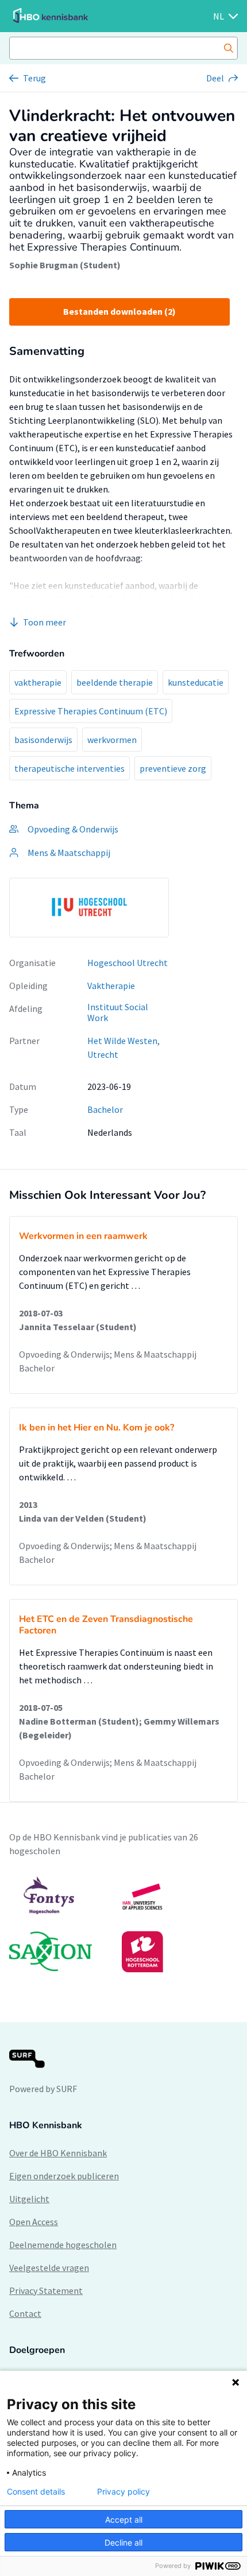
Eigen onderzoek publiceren (64, 2176)
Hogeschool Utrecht (128, 963)
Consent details (36, 2492)
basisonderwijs (43, 740)
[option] (89, 908)
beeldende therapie (115, 682)
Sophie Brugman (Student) (65, 265)
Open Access (34, 2222)
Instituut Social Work (118, 1012)
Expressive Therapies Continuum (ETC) (91, 711)
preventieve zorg (173, 768)
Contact (25, 2313)
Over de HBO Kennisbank (58, 2153)
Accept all (124, 2520)
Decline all (123, 2542)
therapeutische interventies (70, 768)
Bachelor (105, 1109)
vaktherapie (38, 682)
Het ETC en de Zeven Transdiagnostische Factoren (106, 1625)
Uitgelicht (29, 2199)
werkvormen (112, 740)
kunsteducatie (196, 682)
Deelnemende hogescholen (63, 2245)
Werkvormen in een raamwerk (83, 1236)
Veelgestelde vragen (49, 2268)
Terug (34, 78)
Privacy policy (123, 2492)
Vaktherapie (111, 986)
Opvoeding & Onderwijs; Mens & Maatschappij (108, 1354)
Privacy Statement (46, 2290)
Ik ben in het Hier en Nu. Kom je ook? (97, 1428)
